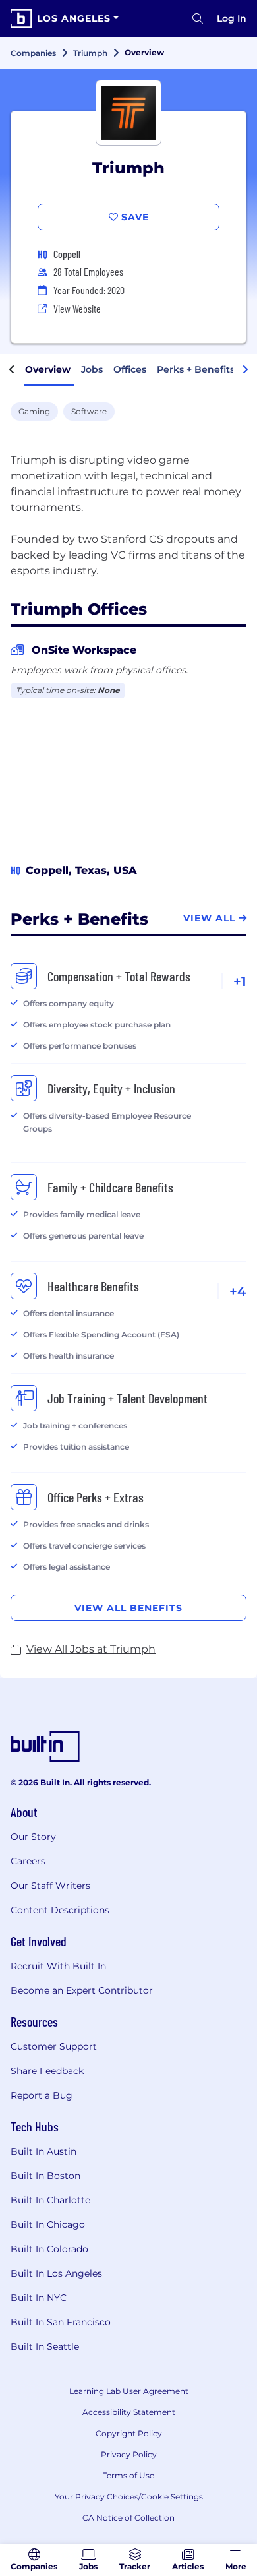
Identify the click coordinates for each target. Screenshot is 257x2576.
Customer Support (54, 2046)
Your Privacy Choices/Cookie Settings (129, 2497)
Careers (28, 1861)
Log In (232, 18)
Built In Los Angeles (56, 2273)
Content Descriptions (60, 1910)
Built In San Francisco (61, 2322)
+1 (240, 981)
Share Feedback (47, 2071)
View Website (77, 308)
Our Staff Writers (50, 1886)
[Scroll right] (245, 370)
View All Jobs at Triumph (91, 1649)
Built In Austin (43, 2151)
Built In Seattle (45, 2346)
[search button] (198, 18)
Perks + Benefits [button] (196, 369)
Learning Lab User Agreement (129, 2391)
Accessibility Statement (129, 2412)
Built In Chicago (48, 2224)
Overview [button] (48, 369)
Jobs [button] (92, 369)
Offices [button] (130, 369)
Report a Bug (42, 2095)
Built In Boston (45, 2176)
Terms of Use (128, 2475)
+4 (238, 1291)
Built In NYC (39, 2298)
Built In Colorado (49, 2249)
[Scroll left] (12, 370)
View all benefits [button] (128, 1608)
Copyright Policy (129, 2433)
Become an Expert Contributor (82, 1990)
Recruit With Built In (58, 1966)
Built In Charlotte (50, 2200)
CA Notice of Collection (128, 2518)
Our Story (33, 1837)
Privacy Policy (129, 2454)
